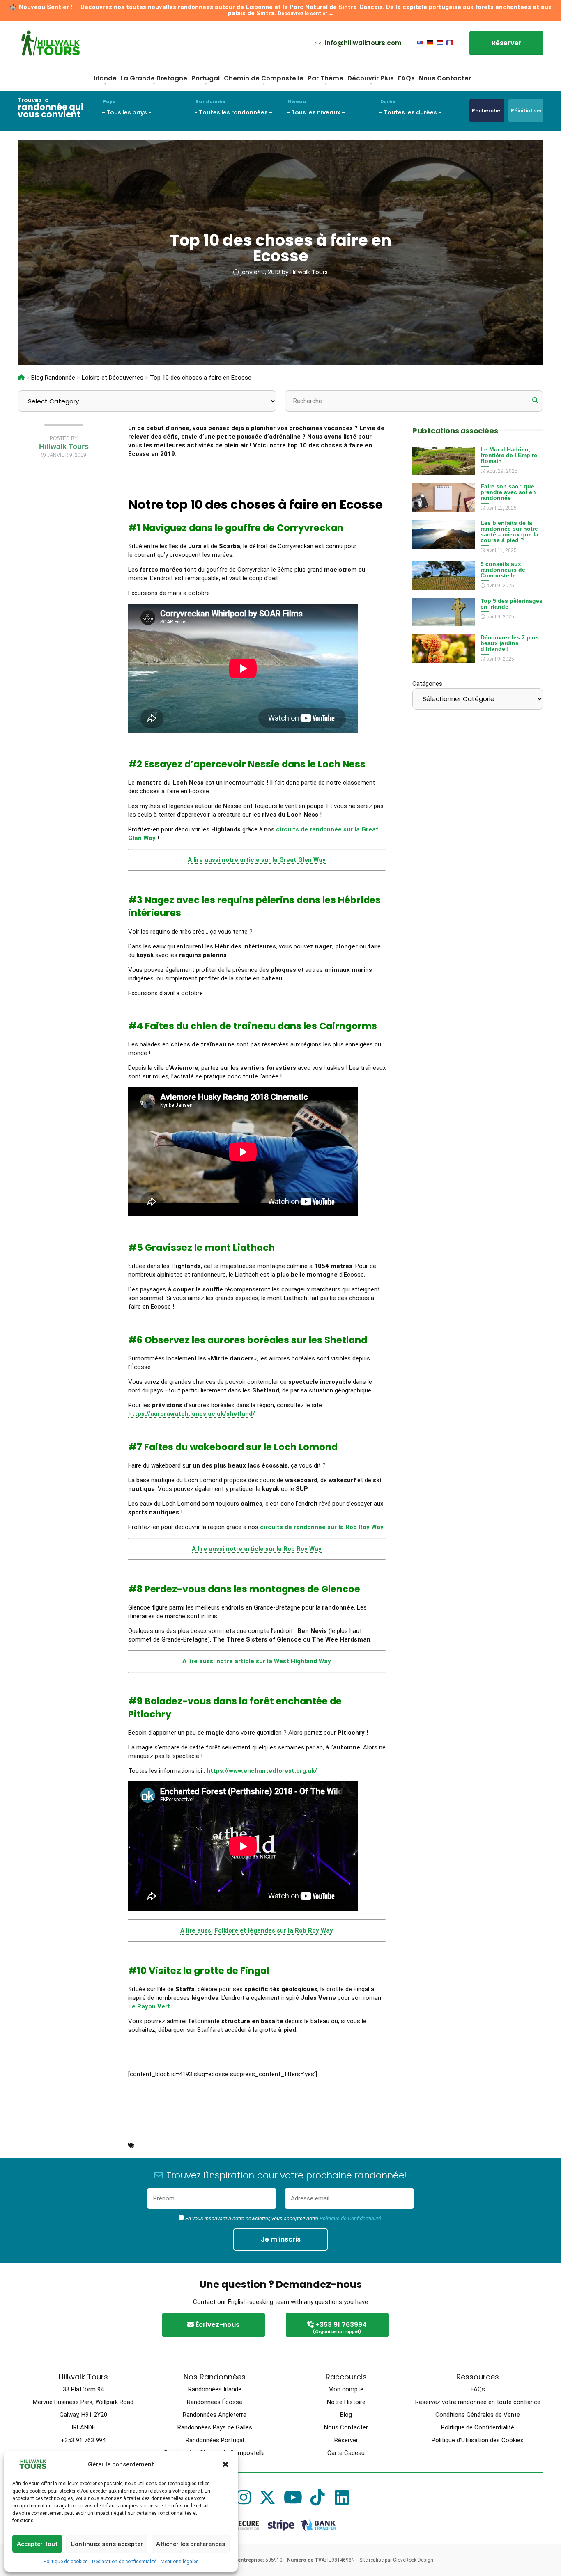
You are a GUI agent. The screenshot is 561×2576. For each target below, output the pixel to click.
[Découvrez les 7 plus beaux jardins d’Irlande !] (444, 659)
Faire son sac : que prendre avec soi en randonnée (508, 492)
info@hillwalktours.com (362, 43)
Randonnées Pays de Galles (215, 2427)
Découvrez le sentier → (306, 14)
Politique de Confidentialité (350, 2218)
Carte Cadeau (346, 2453)
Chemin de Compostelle (264, 78)
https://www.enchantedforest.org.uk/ (262, 1771)
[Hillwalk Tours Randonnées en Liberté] (21, 378)
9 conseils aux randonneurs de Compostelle (503, 570)
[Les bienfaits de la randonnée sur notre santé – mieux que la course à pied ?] (444, 544)
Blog (346, 2415)
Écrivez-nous (217, 2325)
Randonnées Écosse (215, 2402)
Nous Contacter (445, 78)
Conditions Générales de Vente (478, 2415)
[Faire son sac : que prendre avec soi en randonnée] (444, 507)
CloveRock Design (413, 2560)
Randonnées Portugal (215, 2440)
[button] (225, 2464)
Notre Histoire (346, 2402)
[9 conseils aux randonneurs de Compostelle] (444, 585)
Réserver (507, 43)
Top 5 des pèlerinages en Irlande (512, 604)
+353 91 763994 (340, 2327)
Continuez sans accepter (107, 2544)
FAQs (406, 78)
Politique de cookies (66, 2562)
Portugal (206, 78)
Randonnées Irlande (215, 2389)
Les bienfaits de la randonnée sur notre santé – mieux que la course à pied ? (509, 531)
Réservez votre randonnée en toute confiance (478, 2402)
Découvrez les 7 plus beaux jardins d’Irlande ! (510, 643)
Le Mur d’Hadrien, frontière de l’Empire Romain (509, 455)
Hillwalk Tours (309, 272)
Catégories (427, 684)
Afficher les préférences (191, 2544)
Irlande (105, 78)
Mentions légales (180, 2562)
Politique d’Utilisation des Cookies (478, 2440)
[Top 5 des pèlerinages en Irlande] (444, 622)
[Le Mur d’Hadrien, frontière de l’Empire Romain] (444, 471)
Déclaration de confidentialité (124, 2562)
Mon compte (346, 2389)
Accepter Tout (37, 2544)
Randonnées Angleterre (215, 2415)
